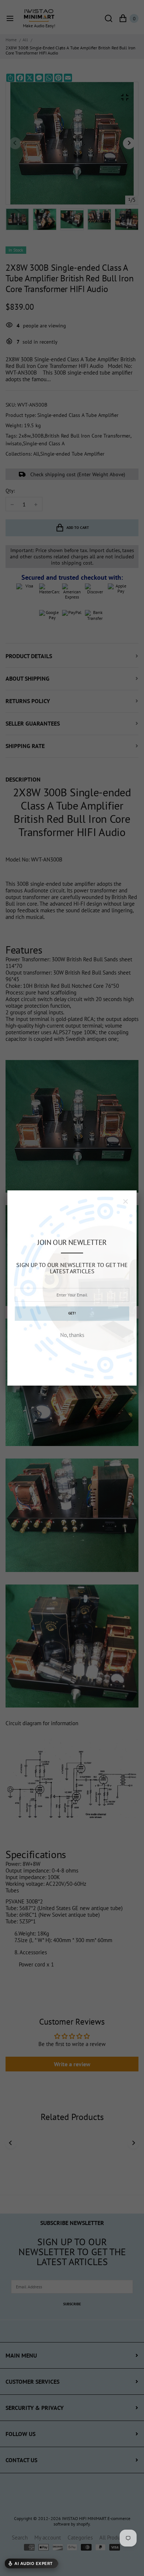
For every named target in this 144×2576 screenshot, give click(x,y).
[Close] (126, 1201)
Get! (72, 1313)
